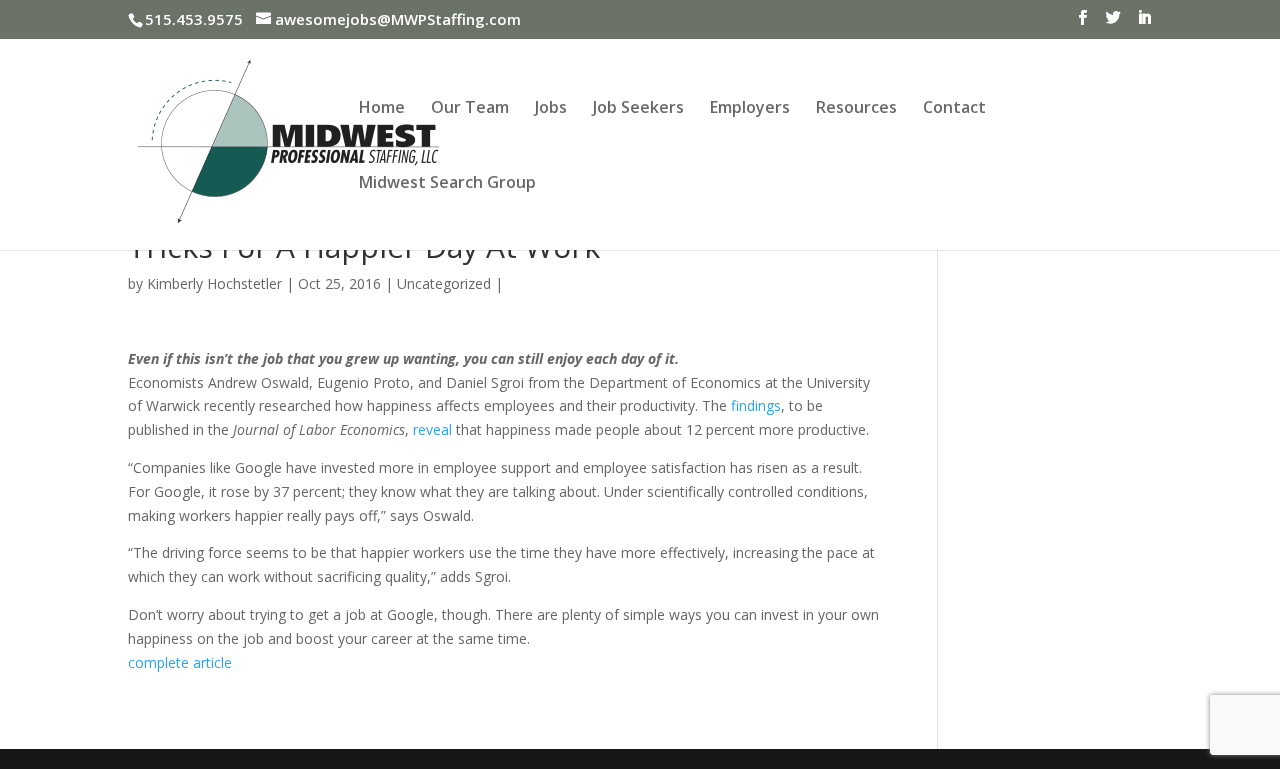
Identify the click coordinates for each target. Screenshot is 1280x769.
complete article (180, 662)
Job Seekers (638, 109)
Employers (750, 109)
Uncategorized (444, 283)
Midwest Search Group (447, 184)
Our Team (470, 109)
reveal (432, 429)
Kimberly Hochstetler (214, 283)
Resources (856, 109)
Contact (954, 109)
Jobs (551, 109)
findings (756, 405)
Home (382, 109)
